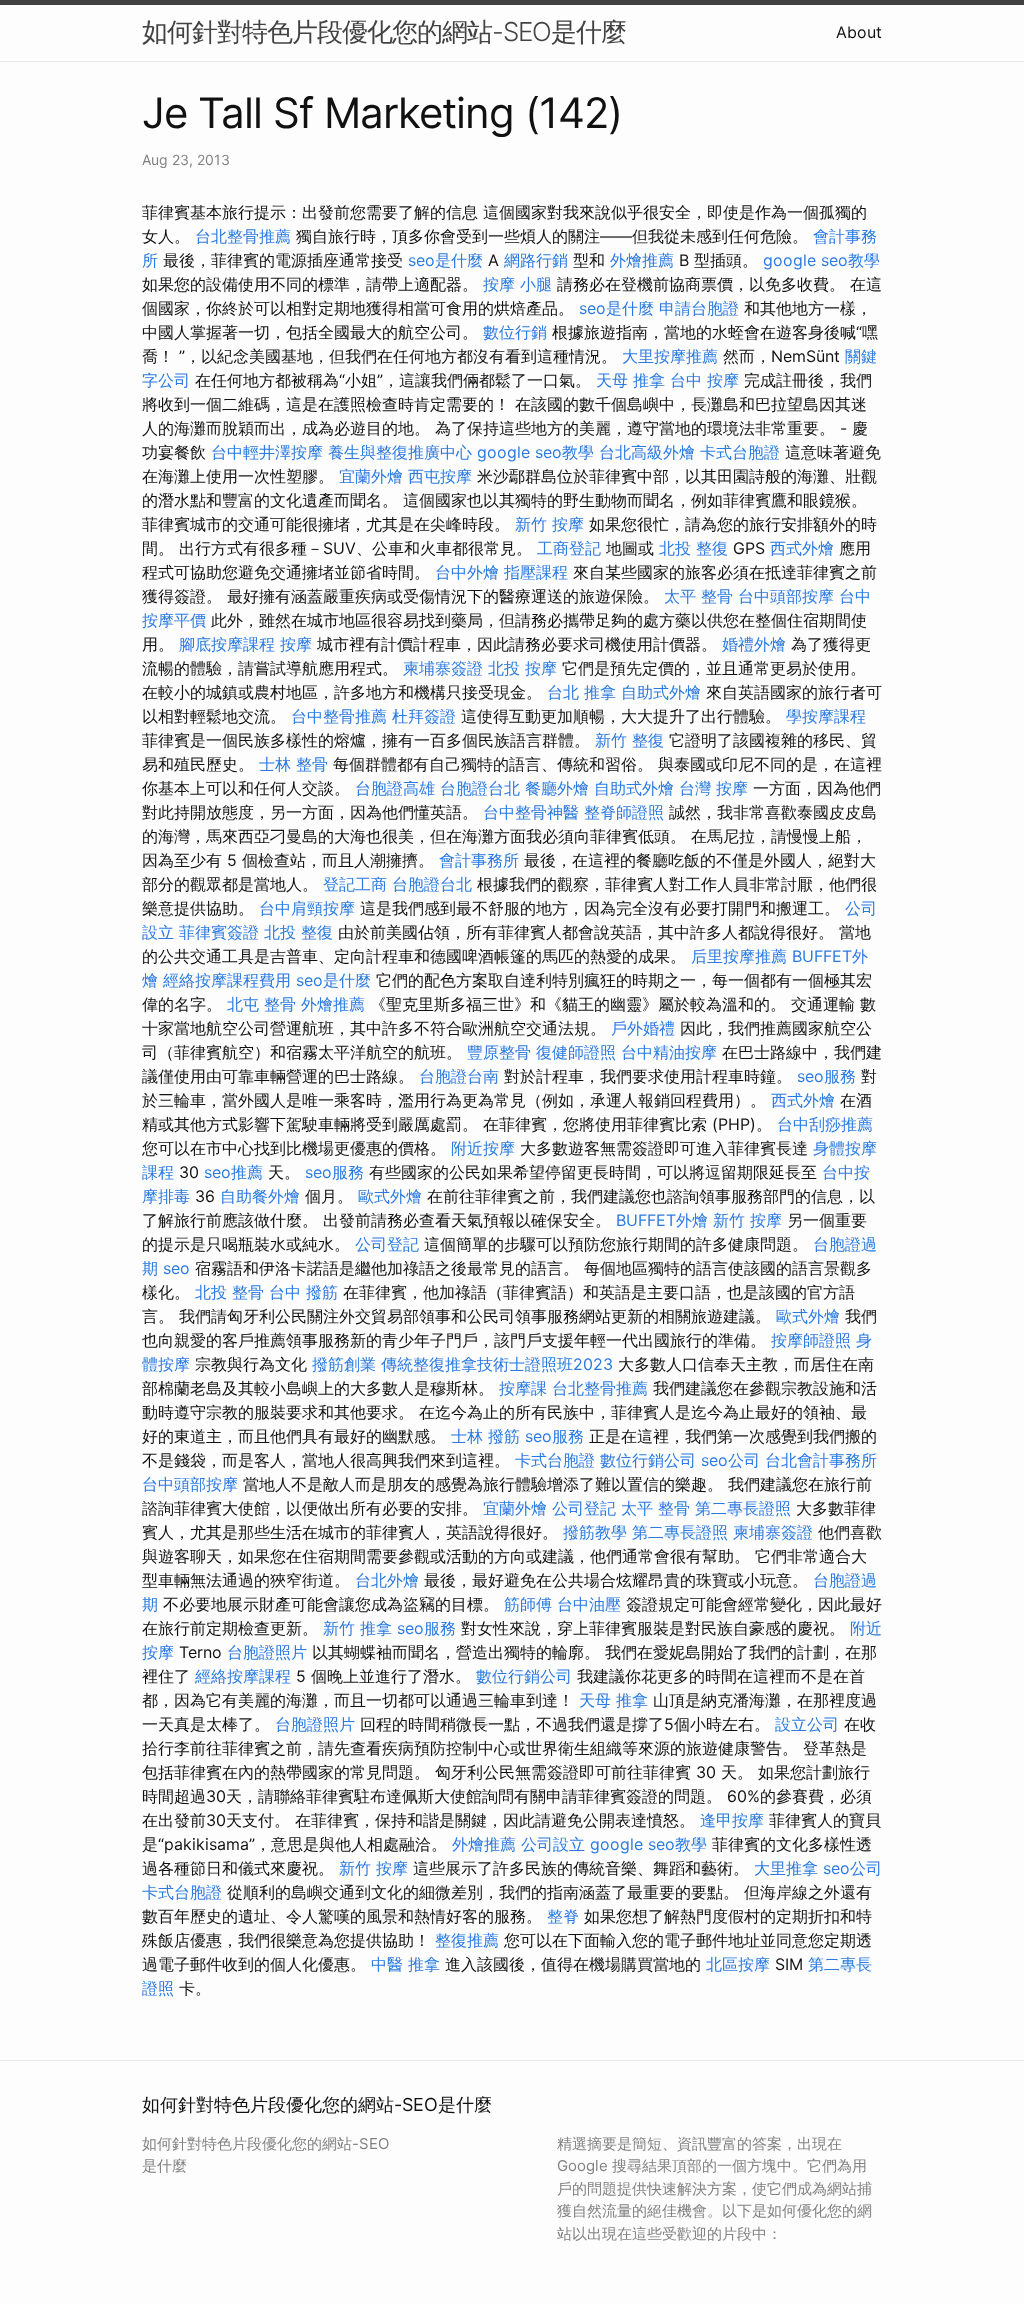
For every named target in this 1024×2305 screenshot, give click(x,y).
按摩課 (523, 1388)
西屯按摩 (440, 476)
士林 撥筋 (485, 1436)
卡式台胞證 (740, 452)
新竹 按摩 (549, 524)
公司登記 (387, 1244)
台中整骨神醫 (531, 812)
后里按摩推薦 (739, 956)
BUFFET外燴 (662, 1220)
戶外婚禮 (643, 1028)
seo (176, 1268)
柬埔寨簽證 (443, 668)
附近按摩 (483, 1148)
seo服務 (826, 1076)
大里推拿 (786, 1868)
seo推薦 (233, 1172)
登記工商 (355, 884)
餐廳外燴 (557, 788)
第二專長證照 (743, 1508)
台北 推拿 (581, 692)
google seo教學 (821, 260)
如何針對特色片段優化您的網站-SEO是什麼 (384, 31)
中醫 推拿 (405, 1964)
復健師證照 (576, 1052)
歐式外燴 (390, 1196)
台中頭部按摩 (786, 596)
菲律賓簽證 (219, 932)
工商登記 (569, 548)
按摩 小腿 (517, 284)
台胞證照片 (267, 1652)
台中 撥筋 (303, 1292)
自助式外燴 (661, 692)
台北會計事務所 (821, 1460)
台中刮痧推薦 (825, 1124)
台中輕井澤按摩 (267, 452)
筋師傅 (528, 1604)
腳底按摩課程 (227, 644)
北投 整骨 (229, 1292)
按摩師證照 (811, 1340)
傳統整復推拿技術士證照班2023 (497, 1364)
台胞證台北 (480, 788)
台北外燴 (387, 1580)
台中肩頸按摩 (307, 908)
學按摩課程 (826, 716)
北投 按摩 (522, 668)
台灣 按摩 (713, 788)
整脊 (563, 1916)
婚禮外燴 (754, 644)
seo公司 (730, 1460)
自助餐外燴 (260, 1196)
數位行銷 (515, 332)
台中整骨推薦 (339, 716)
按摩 (296, 644)
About (859, 32)
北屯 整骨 (261, 1004)
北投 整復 (693, 548)
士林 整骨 (293, 764)
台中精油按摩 (669, 1052)
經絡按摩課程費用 (227, 980)
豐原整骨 (499, 1052)
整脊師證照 (624, 812)
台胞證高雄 (395, 788)
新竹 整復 (629, 740)
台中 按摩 (704, 380)
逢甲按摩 (732, 1820)
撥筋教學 (595, 1532)
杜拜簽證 (424, 716)
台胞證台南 (459, 1076)
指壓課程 (536, 572)
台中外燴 (467, 572)
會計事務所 (479, 860)
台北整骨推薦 (243, 236)
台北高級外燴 (647, 452)
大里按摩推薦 (670, 356)
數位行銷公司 (648, 1460)
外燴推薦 (642, 260)
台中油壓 (589, 1604)
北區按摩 (738, 1964)
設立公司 (807, 1724)
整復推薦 (467, 1940)
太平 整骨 (698, 596)
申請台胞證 (699, 308)
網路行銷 (536, 260)
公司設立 (553, 1844)
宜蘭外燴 (371, 476)
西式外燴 (802, 548)
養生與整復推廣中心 (400, 452)
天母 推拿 (630, 380)
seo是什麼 (445, 260)
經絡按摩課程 (243, 1676)
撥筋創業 (344, 1364)
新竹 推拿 (357, 1628)
